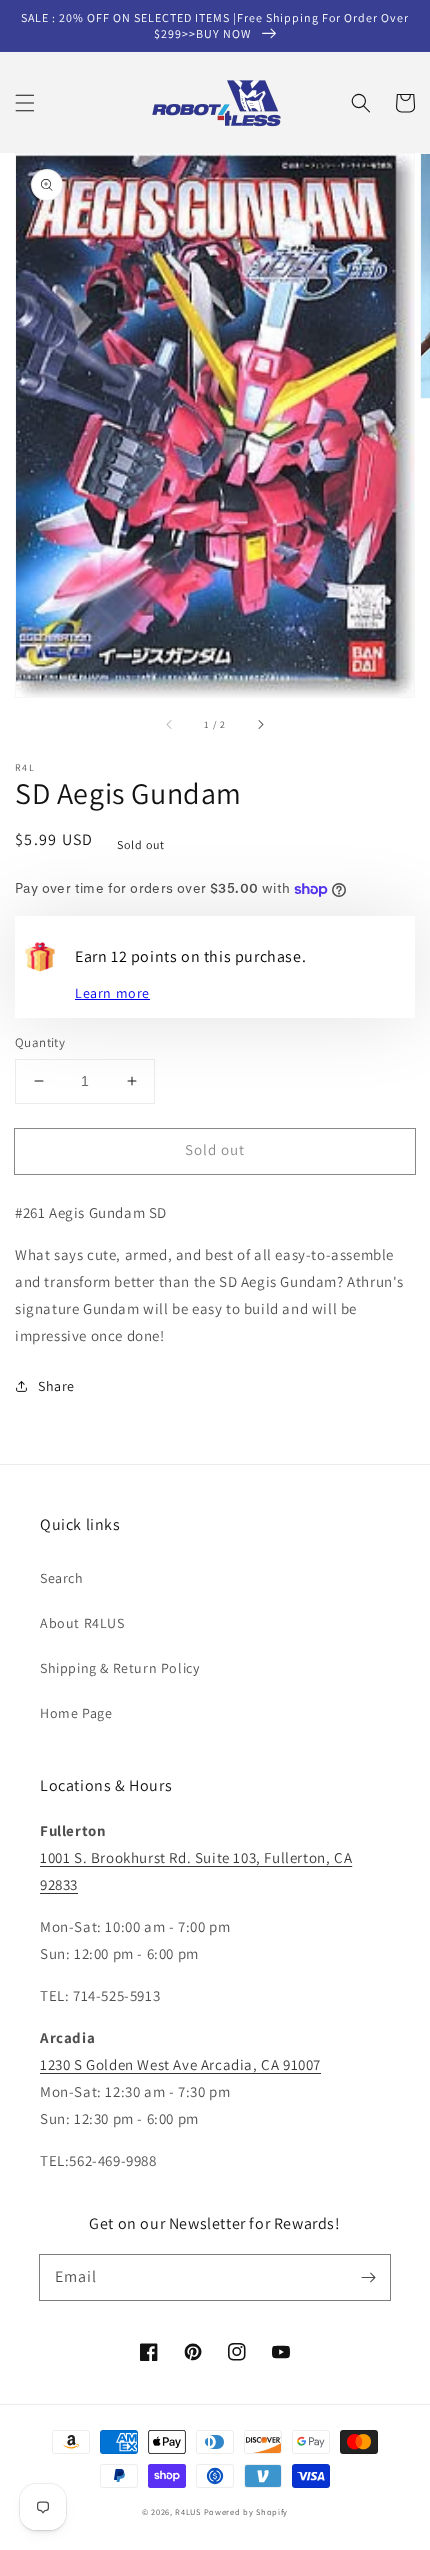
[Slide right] (260, 725)
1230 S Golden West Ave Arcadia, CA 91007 (180, 2064)
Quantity (40, 1042)
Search (62, 1578)
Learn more (112, 993)
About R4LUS (82, 1623)
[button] (25, 103)
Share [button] (56, 1386)
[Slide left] (170, 725)
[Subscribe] (368, 2277)
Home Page (76, 1713)
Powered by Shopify (246, 2511)
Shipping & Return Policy (119, 1668)
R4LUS (188, 2511)
